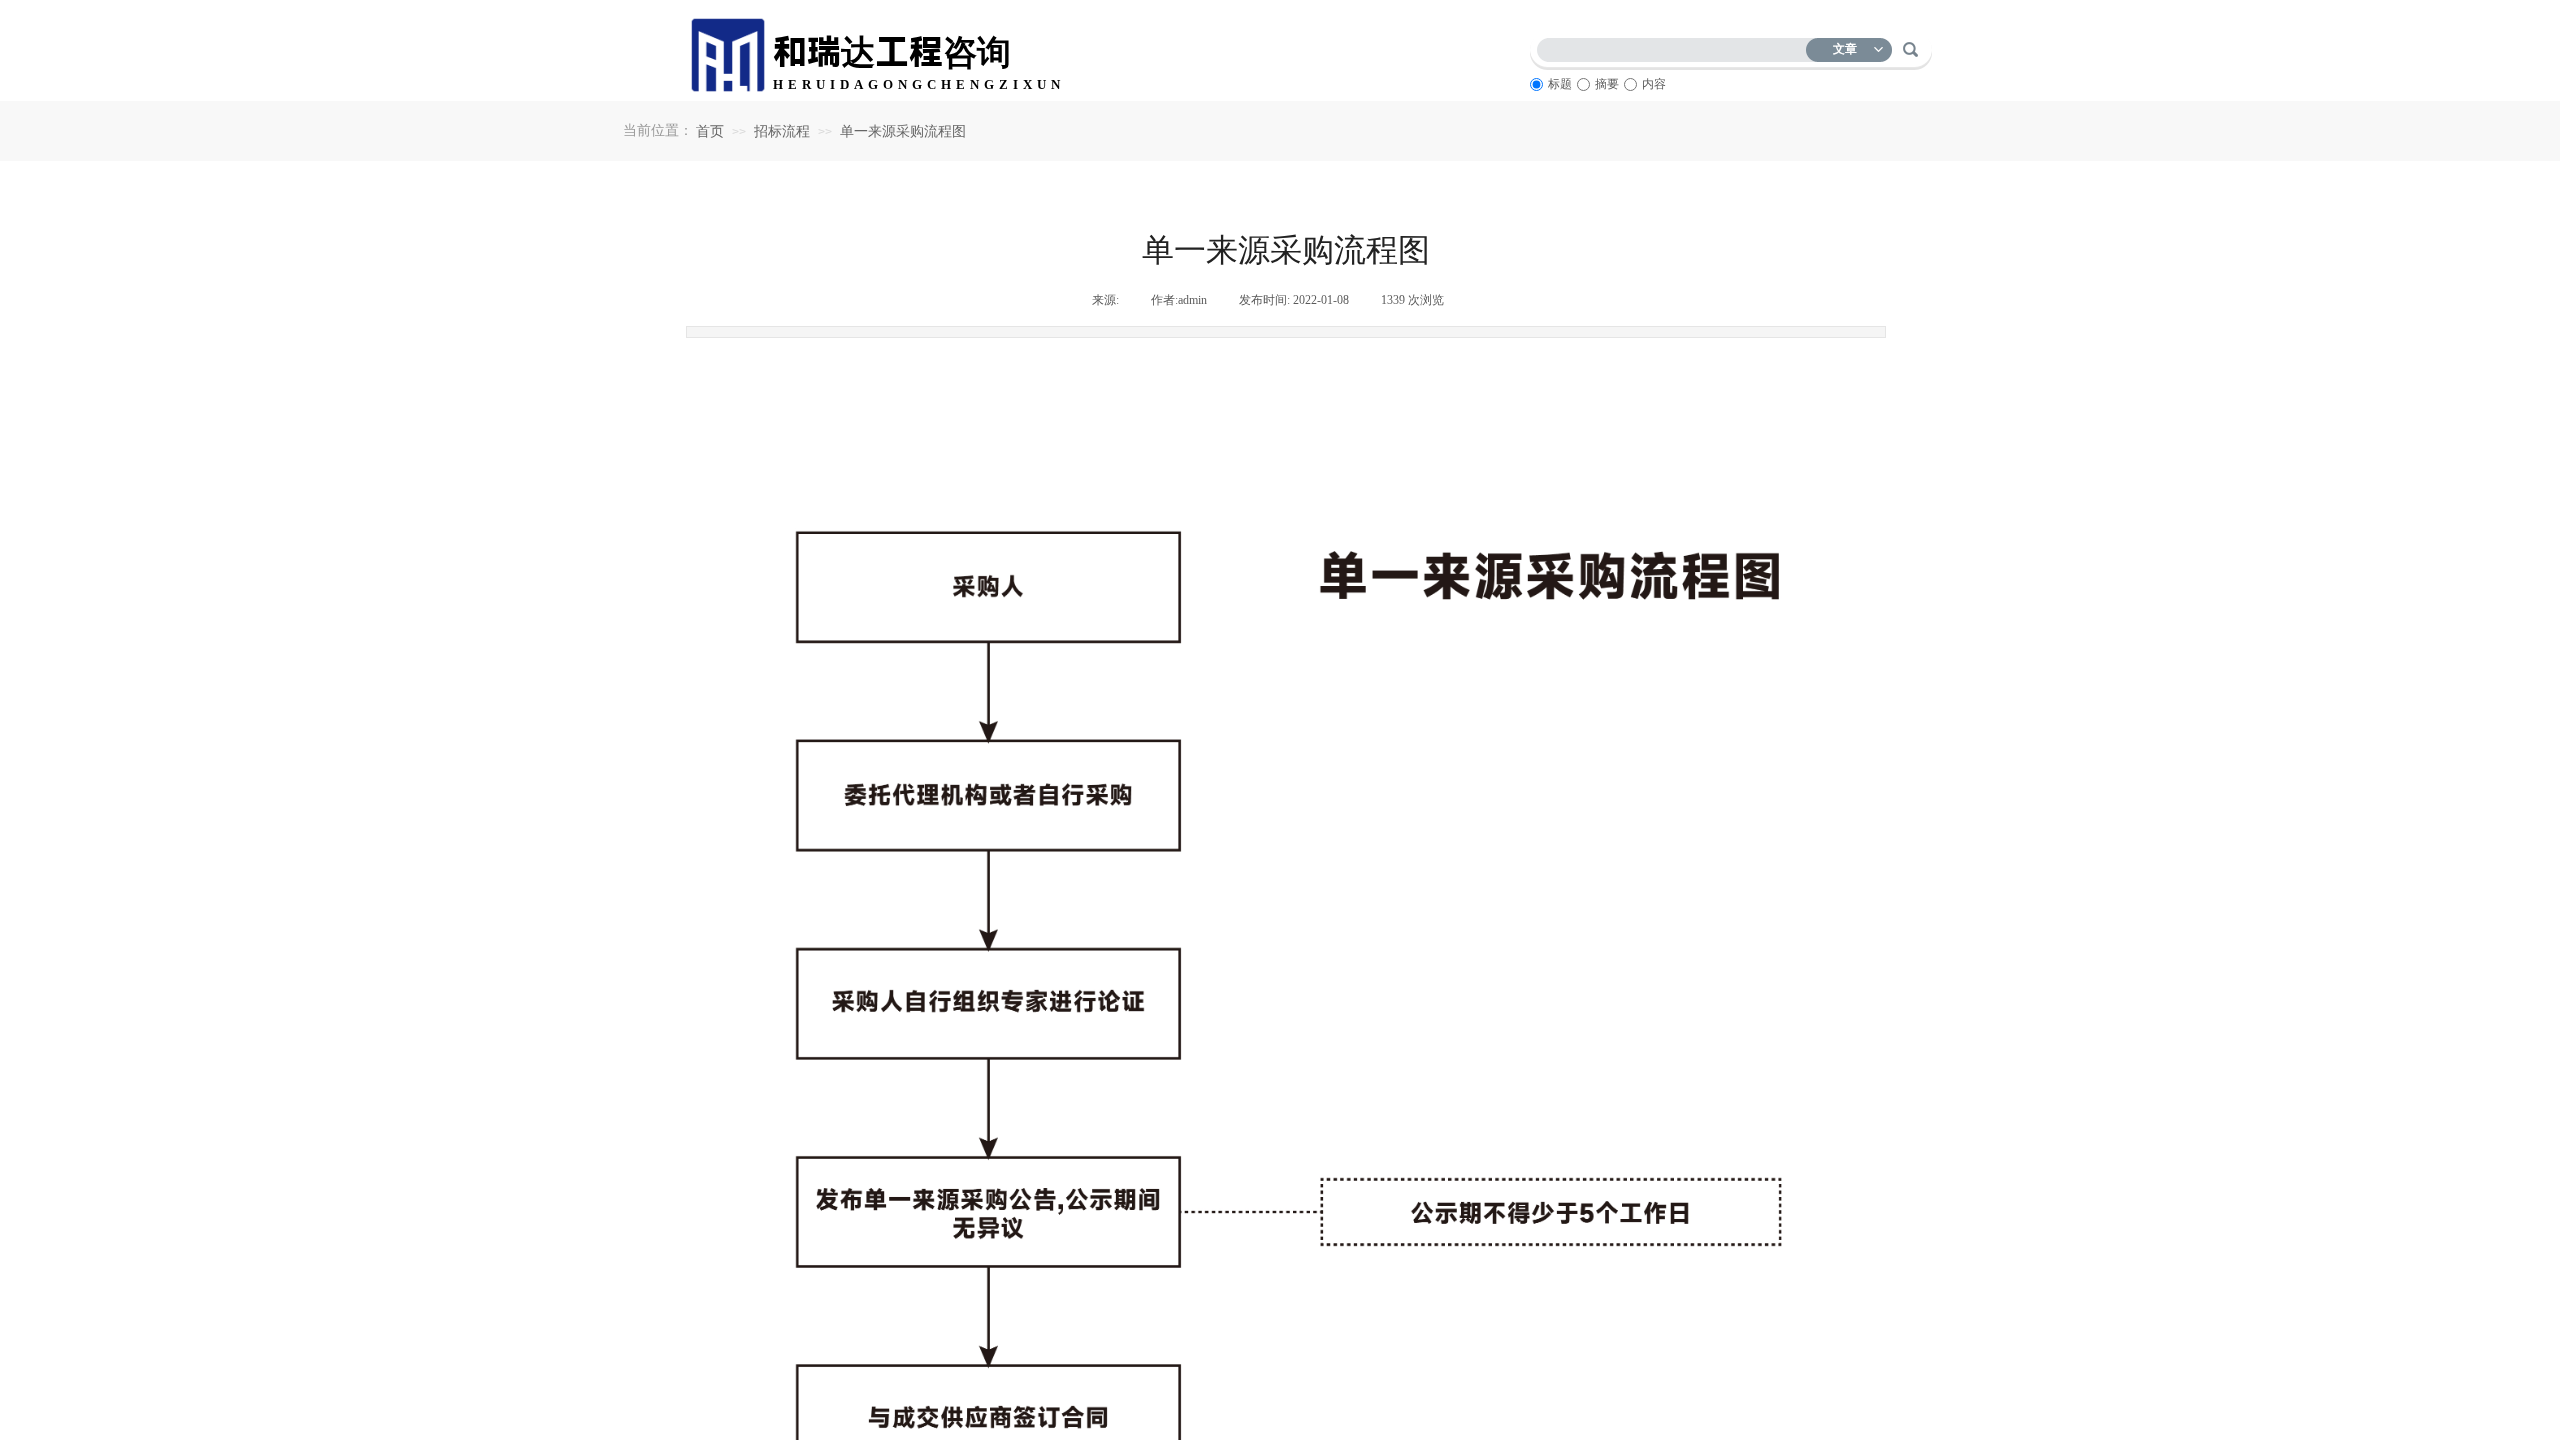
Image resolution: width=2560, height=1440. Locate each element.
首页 (710, 131)
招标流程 (782, 131)
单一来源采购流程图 (903, 131)
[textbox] (1676, 46)
